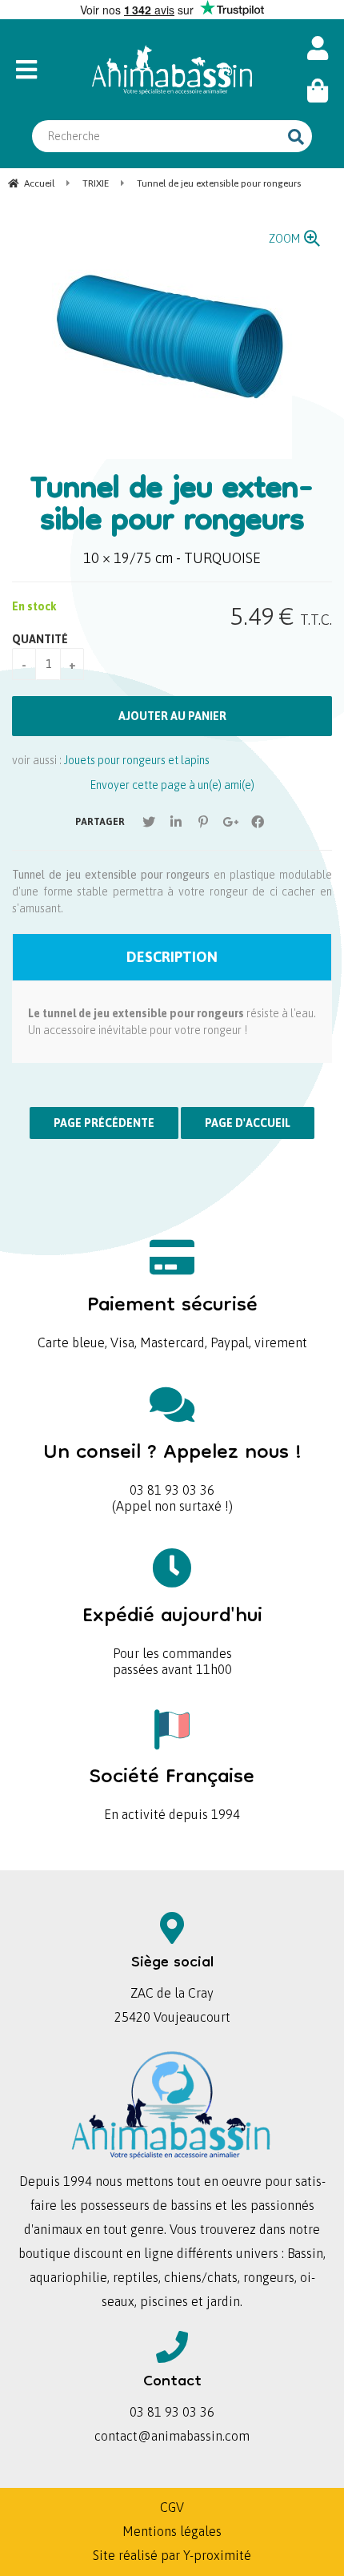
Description (172, 957)
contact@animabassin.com (172, 2436)
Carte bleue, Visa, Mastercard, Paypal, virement (172, 1316)
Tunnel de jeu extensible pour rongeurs (172, 507)
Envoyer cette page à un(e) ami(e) (172, 785)
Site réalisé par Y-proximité (172, 2555)
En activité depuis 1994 (172, 1788)
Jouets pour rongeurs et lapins (137, 760)
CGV (172, 2507)
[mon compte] (318, 48)
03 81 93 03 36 (172, 1464)
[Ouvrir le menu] (41, 70)
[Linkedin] (176, 822)
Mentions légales (172, 2531)
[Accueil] (172, 70)
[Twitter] (149, 822)
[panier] (318, 91)
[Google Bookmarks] (230, 822)
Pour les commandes (172, 1627)
